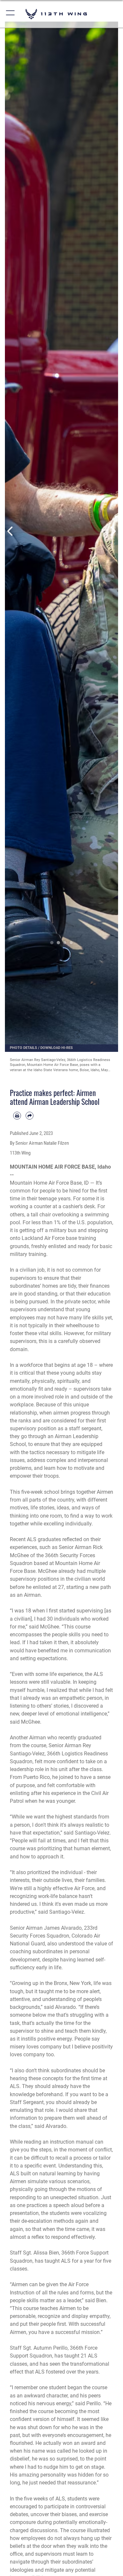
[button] (11, 14)
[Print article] (17, 1116)
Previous (11, 531)
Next (113, 531)
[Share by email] (30, 1116)
